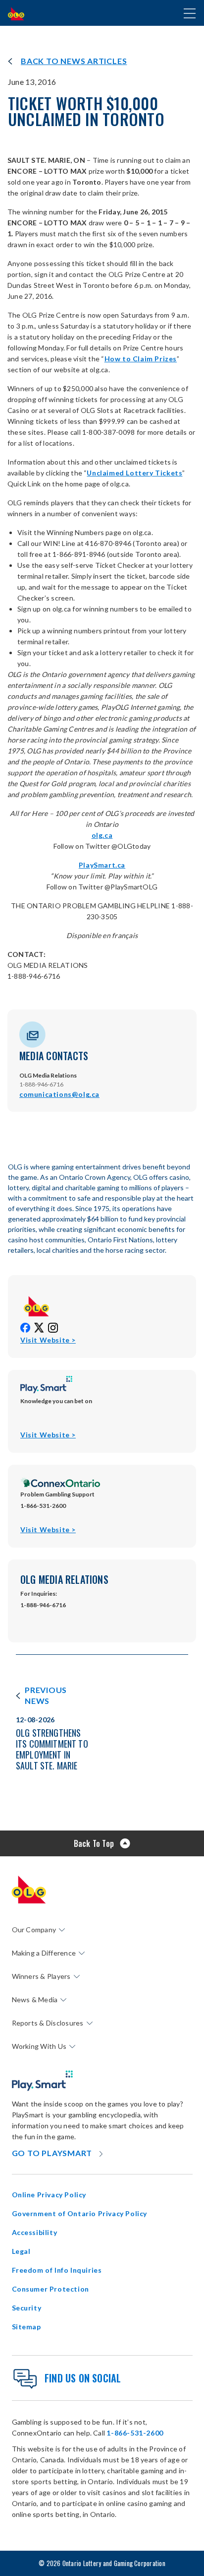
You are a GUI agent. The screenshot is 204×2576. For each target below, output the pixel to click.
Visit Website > (48, 1340)
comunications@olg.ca (59, 1094)
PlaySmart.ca (102, 865)
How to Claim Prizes (141, 359)
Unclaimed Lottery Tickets (134, 473)
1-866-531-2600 (135, 2433)
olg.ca (102, 835)
